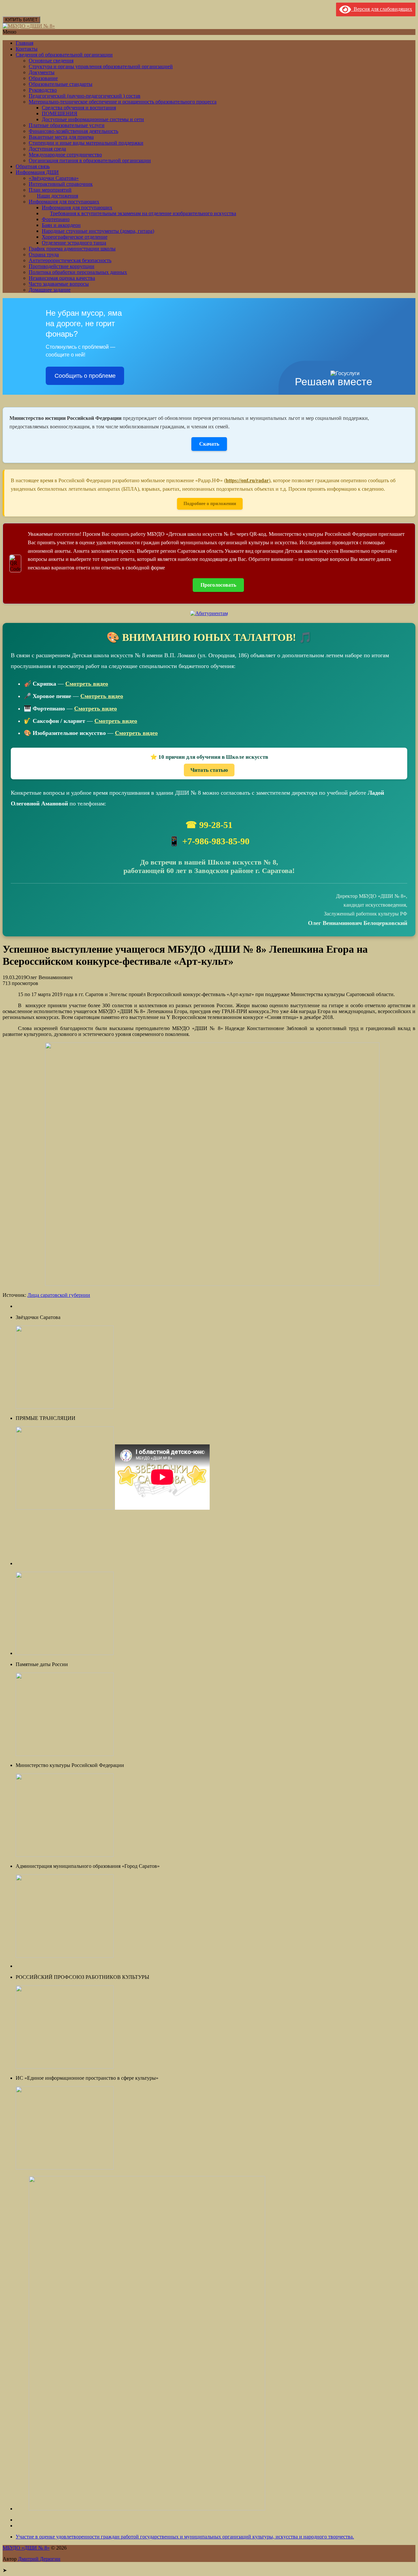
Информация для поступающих (64, 202)
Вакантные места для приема (61, 137)
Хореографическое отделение (75, 237)
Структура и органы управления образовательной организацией (101, 66)
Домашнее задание (50, 290)
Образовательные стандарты (61, 84)
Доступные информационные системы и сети (93, 119)
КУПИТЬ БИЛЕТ (21, 20)
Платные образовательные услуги (67, 125)
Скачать (209, 444)
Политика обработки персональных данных (78, 272)
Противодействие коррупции (62, 266)
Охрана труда (44, 254)
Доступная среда (47, 149)
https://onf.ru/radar (247, 480)
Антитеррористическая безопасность (70, 260)
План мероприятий (50, 190)
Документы (42, 72)
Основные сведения (51, 61)
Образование (43, 78)
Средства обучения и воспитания (79, 108)
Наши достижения (57, 196)
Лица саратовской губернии (59, 1295)
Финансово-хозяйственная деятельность (73, 131)
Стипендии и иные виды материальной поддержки (86, 143)
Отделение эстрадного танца (74, 243)
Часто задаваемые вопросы (59, 284)
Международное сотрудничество (65, 155)
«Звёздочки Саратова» (54, 178)
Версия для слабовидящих (382, 9)
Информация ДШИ (37, 172)
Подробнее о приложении (210, 504)
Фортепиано (56, 219)
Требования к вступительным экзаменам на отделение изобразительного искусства (143, 213)
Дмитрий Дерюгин (39, 2559)
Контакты (27, 49)
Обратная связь (33, 166)
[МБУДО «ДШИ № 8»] (29, 26)
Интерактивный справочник (61, 184)
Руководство (43, 90)
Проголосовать (218, 585)
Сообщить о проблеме (85, 376)
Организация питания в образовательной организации (90, 160)
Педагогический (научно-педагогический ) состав (85, 96)
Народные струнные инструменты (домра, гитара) (98, 231)
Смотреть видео (87, 684)
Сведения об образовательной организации (64, 55)
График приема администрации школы (72, 249)
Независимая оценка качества (62, 278)
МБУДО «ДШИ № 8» (26, 2548)
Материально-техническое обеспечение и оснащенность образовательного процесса (123, 102)
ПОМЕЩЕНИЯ (60, 113)
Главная (24, 43)
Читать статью (209, 770)
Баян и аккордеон (61, 225)
